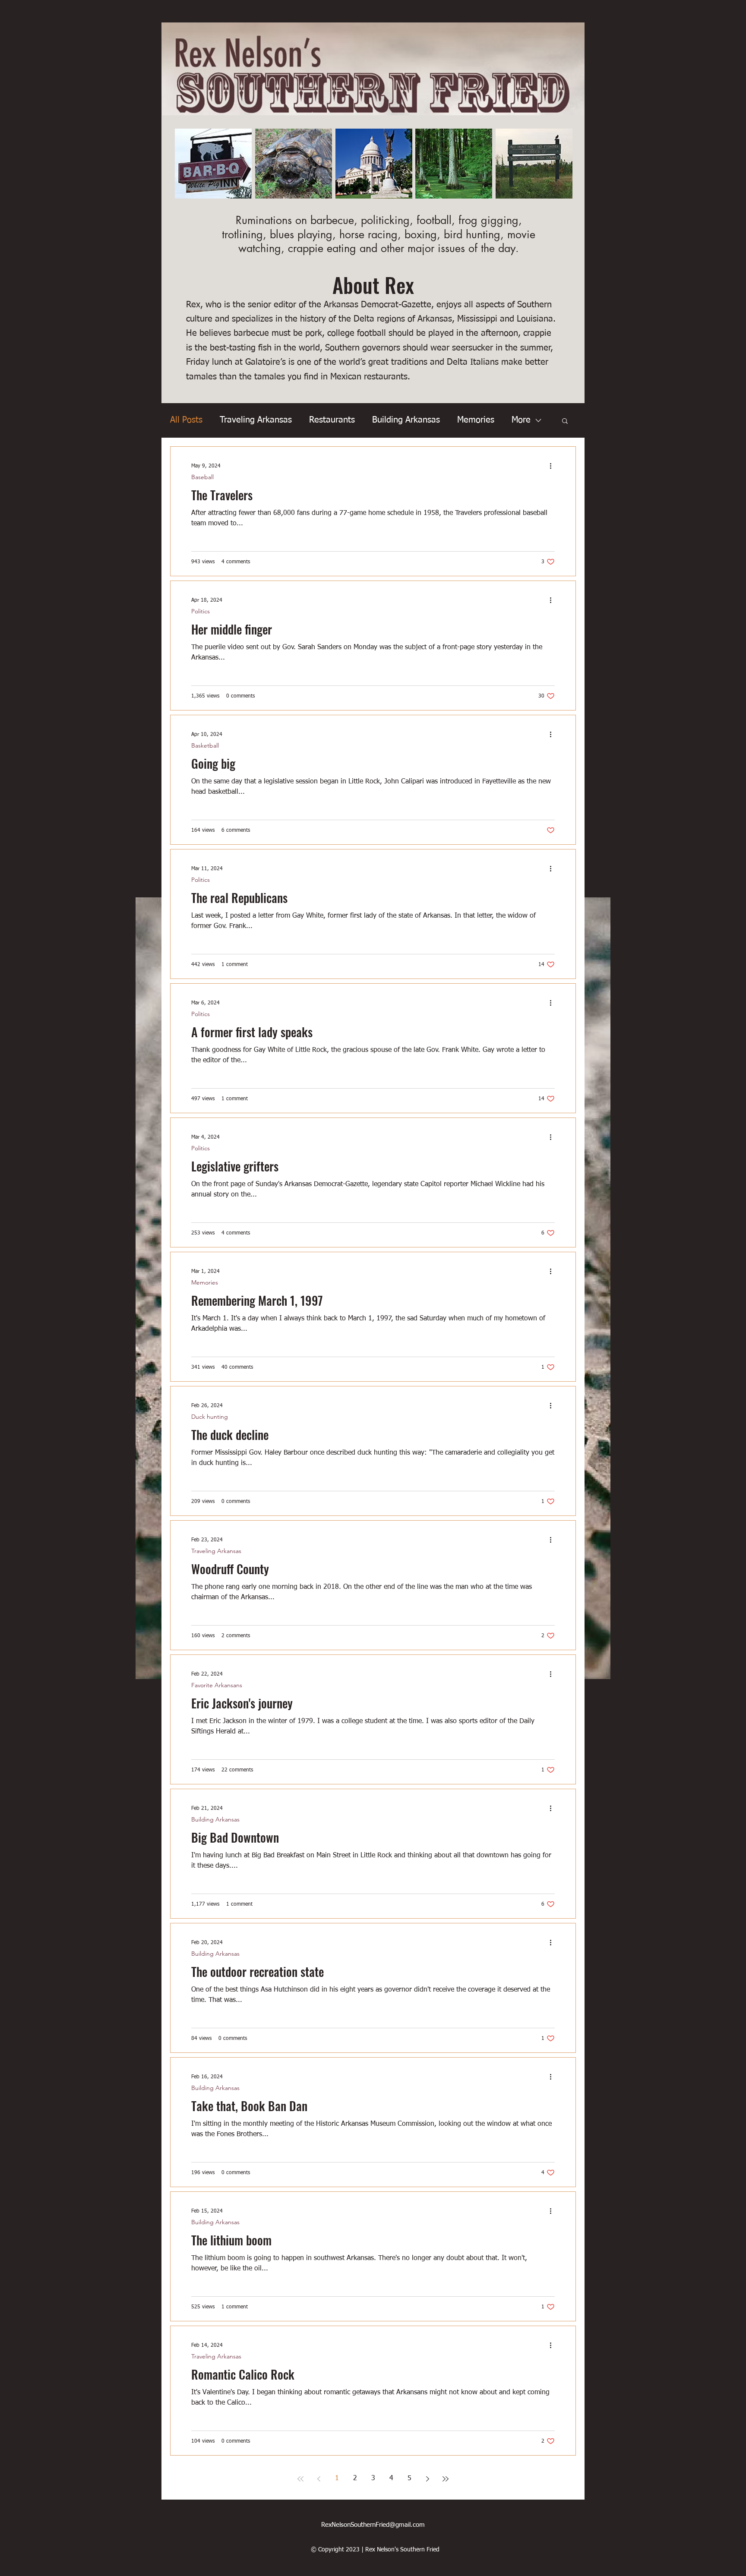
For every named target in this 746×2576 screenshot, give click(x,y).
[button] (565, 421)
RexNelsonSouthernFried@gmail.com (373, 2525)
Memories (476, 420)
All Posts (186, 420)
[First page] (300, 2479)
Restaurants (332, 420)
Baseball (202, 477)
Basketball (205, 746)
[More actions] (553, 466)
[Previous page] (319, 2479)
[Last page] (446, 2479)
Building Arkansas (406, 420)
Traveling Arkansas (256, 420)
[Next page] (427, 2479)
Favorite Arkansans (217, 1685)
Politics (201, 611)
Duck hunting (210, 1417)
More (521, 420)
